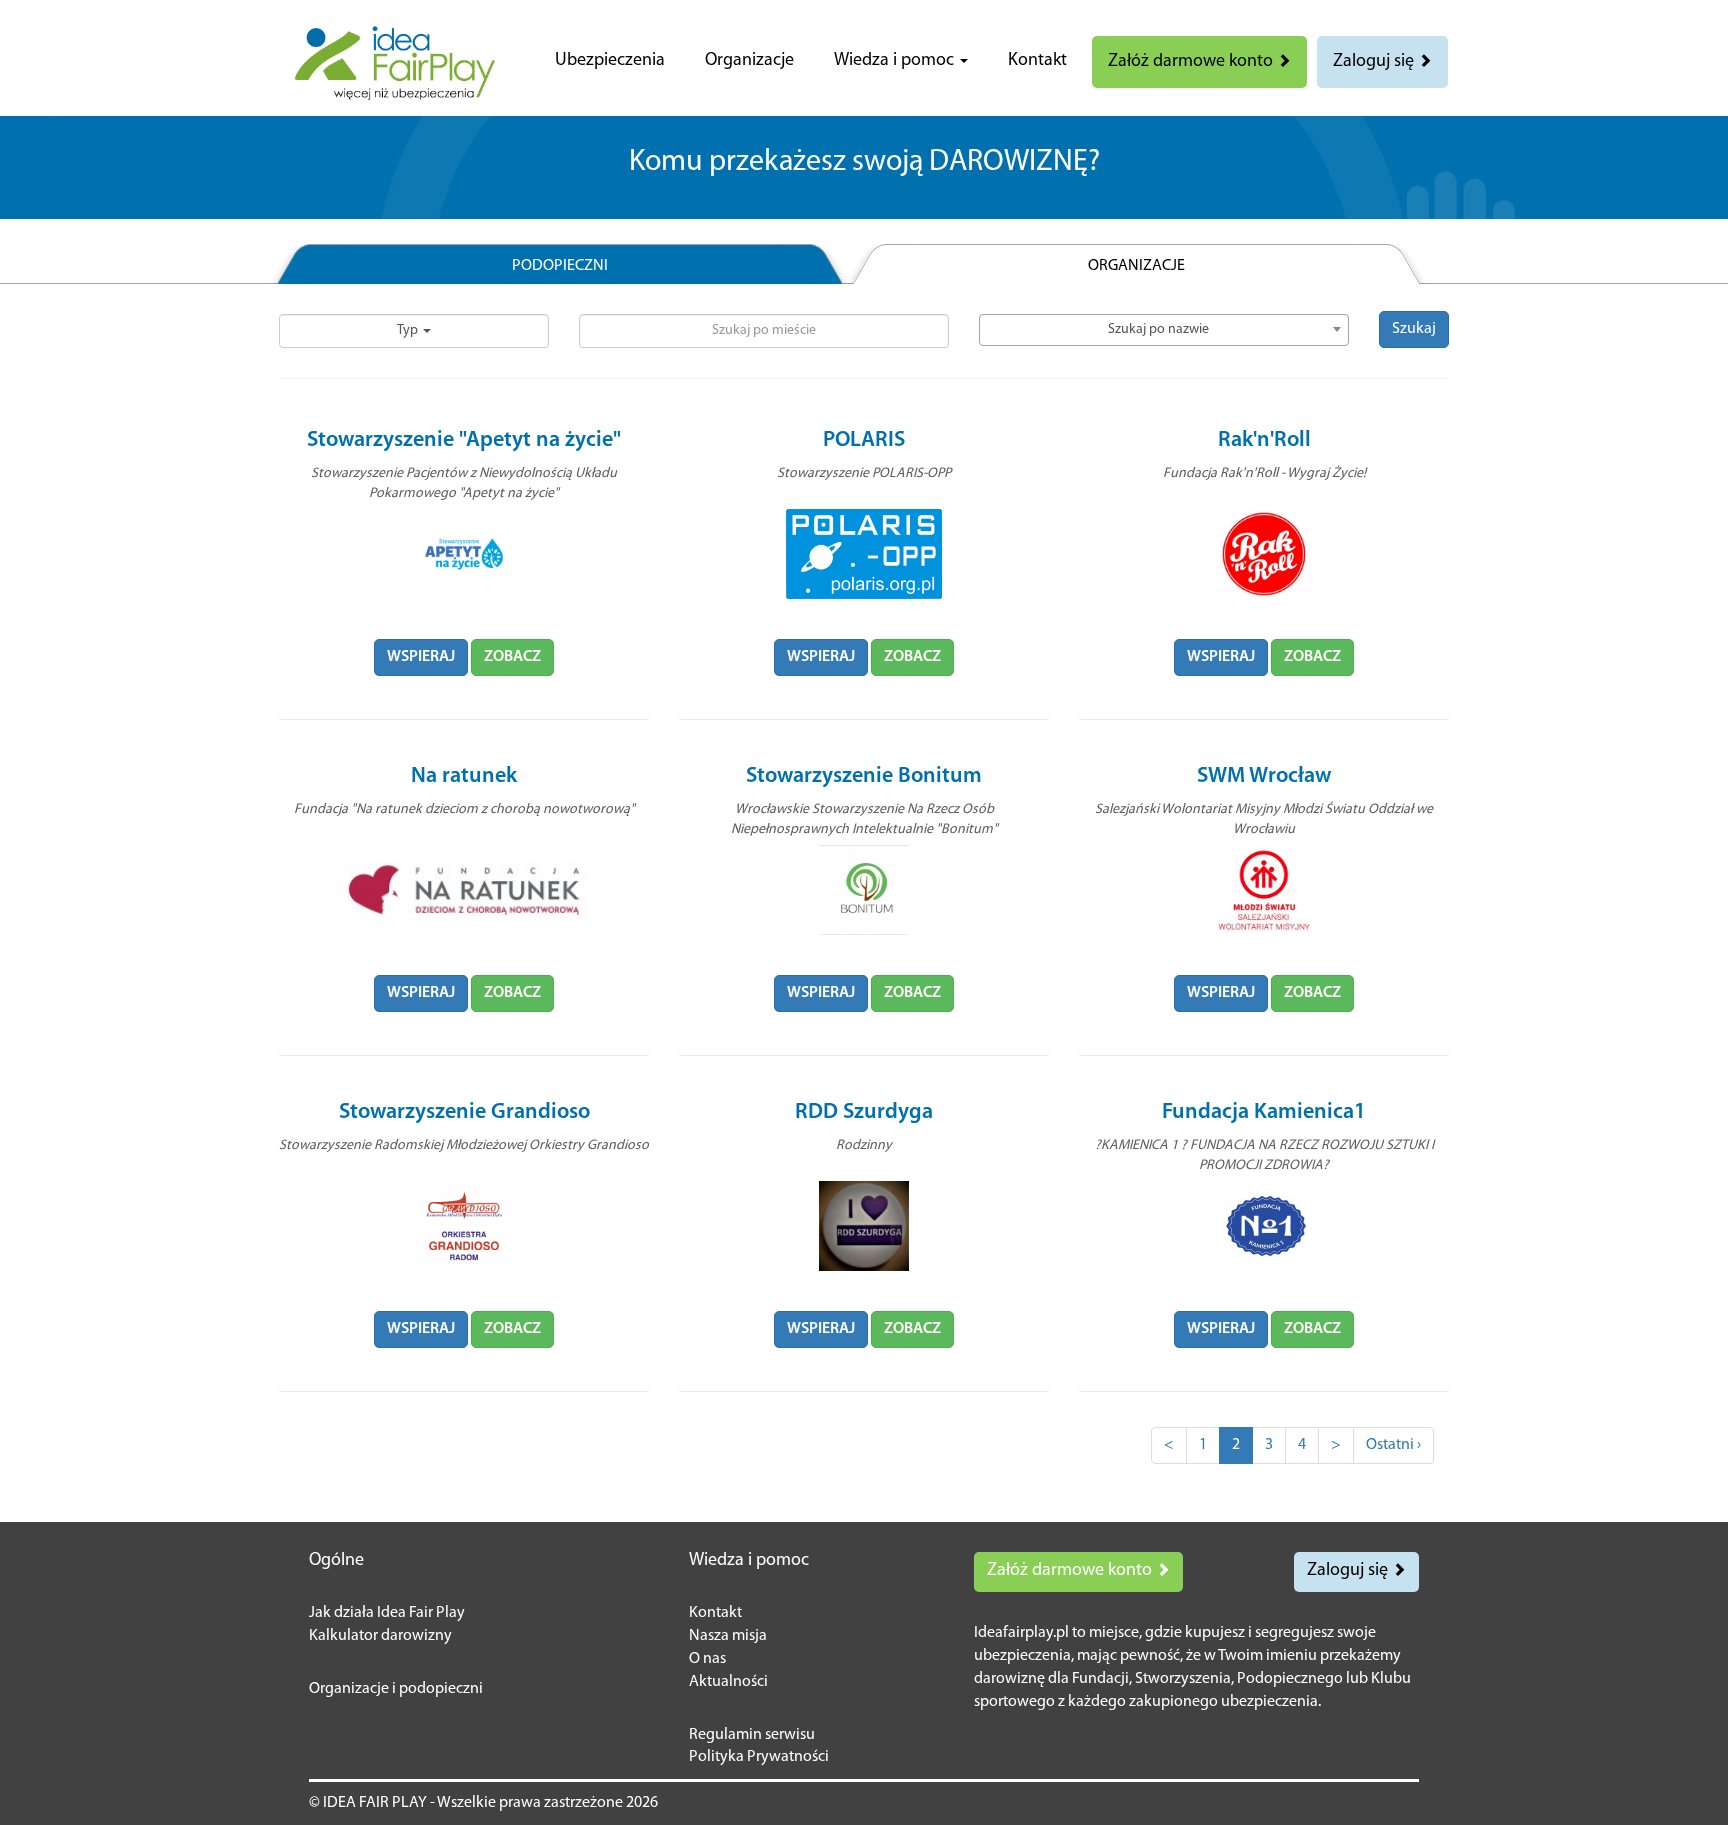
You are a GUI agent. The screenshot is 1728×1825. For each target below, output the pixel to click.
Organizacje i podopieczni (396, 1689)
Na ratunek (464, 776)
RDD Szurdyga (864, 1112)
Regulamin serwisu (752, 1735)
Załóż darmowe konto (1192, 62)
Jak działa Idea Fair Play (387, 1613)
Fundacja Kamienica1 (1264, 1112)
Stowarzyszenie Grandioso (464, 1112)
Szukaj (1414, 329)
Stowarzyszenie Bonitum (864, 776)
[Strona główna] (395, 63)
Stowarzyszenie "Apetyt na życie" (464, 440)
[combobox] (1164, 330)
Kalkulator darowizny (380, 1636)
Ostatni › (1393, 1445)
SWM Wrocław (1264, 776)
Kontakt (1037, 61)
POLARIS (864, 440)
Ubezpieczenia (610, 61)
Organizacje (749, 61)
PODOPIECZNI (560, 266)
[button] (901, 61)
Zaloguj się (1375, 62)
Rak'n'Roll (1264, 440)
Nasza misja (728, 1636)
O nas (707, 1659)
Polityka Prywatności (759, 1757)
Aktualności (728, 1682)
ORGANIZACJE (1136, 266)
